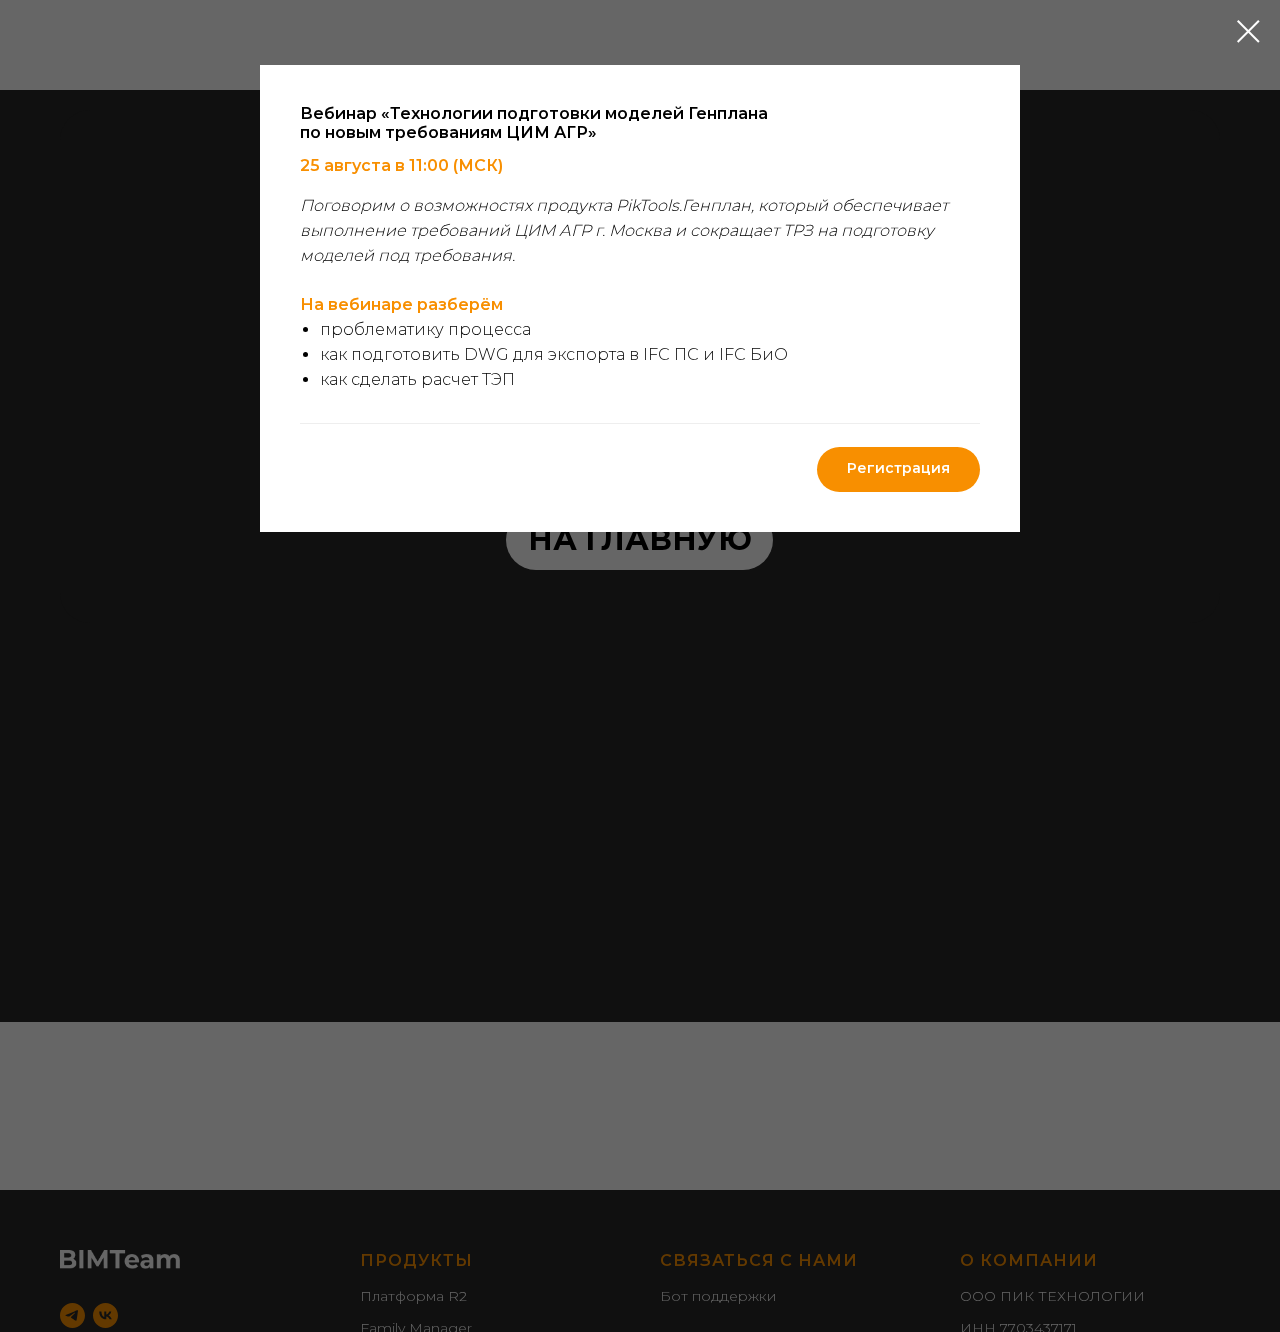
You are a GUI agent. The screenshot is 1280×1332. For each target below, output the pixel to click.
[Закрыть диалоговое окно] (1248, 31)
